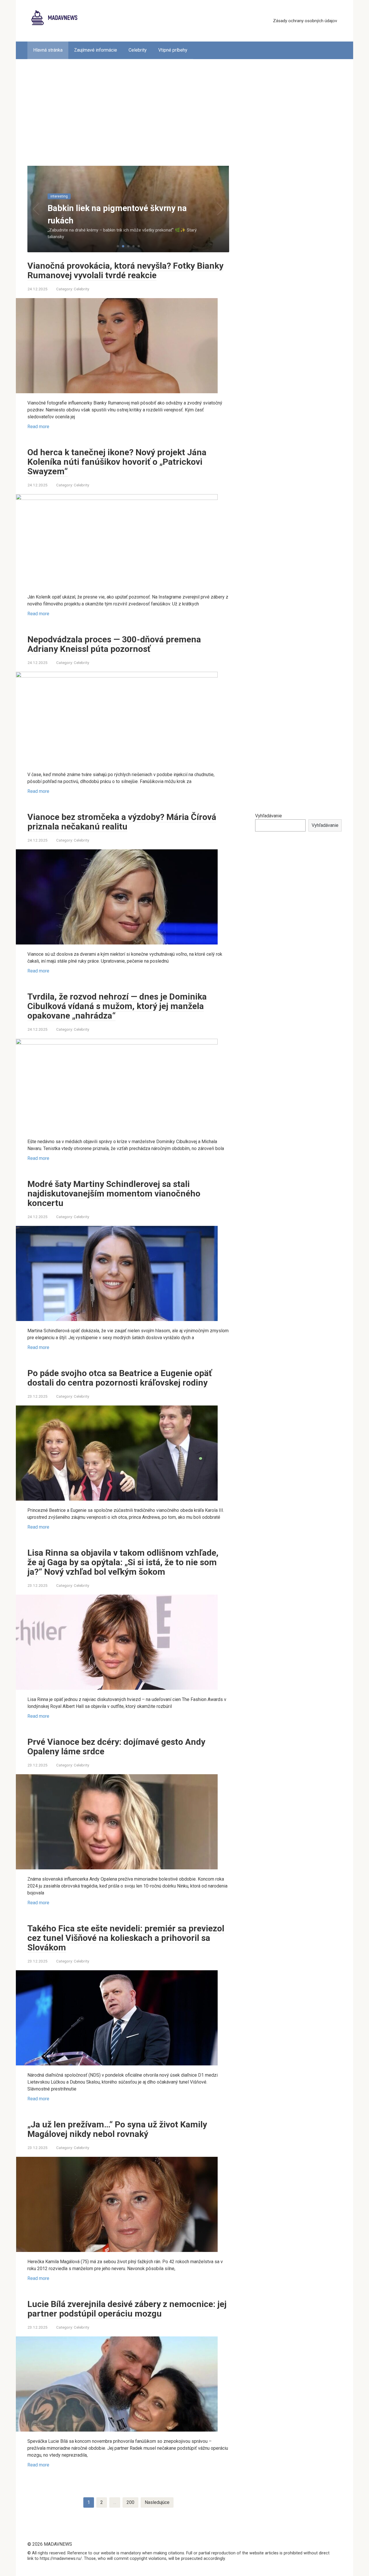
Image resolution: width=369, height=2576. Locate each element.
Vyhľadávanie (269, 816)
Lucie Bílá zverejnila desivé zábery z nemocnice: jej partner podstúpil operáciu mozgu (127, 2309)
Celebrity (138, 50)
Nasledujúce (157, 2502)
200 (130, 2502)
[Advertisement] (184, 108)
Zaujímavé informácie (96, 50)
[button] (118, 246)
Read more (38, 427)
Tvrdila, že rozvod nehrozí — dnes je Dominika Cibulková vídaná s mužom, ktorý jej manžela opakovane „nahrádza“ (117, 1006)
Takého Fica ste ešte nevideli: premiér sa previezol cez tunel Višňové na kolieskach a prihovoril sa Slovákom (126, 1938)
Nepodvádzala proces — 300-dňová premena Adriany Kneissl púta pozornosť (114, 644)
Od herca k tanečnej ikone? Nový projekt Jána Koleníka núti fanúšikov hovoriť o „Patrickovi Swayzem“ (117, 462)
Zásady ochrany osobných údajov (305, 21)
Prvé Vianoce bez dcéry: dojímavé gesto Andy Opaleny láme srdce (116, 1747)
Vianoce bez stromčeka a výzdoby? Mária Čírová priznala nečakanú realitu (122, 822)
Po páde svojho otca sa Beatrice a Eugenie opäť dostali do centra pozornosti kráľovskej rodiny (120, 1378)
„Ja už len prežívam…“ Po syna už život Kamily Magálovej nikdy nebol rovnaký (117, 2129)
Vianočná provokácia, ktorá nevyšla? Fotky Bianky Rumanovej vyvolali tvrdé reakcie (125, 270)
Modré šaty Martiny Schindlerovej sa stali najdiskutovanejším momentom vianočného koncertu (114, 1193)
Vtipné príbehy (173, 50)
